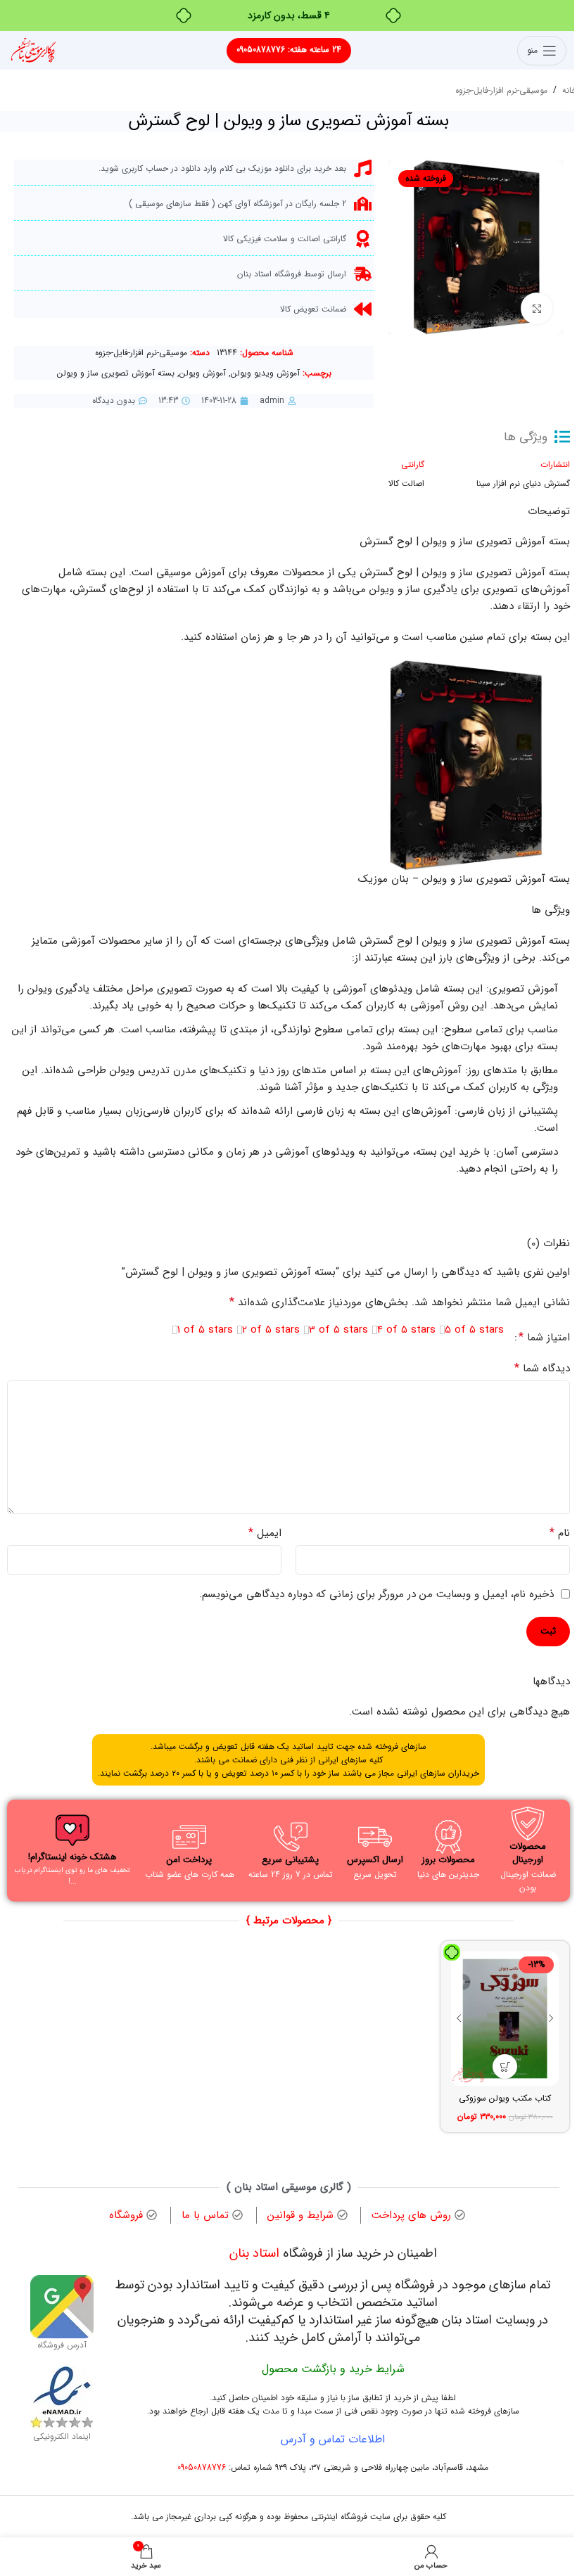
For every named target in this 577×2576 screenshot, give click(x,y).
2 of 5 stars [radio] (271, 1330)
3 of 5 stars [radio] (338, 1330)
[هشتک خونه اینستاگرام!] (72, 1831)
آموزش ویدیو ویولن (265, 373)
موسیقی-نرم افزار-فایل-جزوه (501, 90)
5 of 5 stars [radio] (474, 1330)
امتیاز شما (544, 1338)
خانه (570, 90)
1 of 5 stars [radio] (205, 1330)
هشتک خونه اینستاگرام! (72, 1857)
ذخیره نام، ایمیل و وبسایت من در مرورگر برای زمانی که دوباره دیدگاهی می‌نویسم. (376, 1594)
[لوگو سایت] (33, 50)
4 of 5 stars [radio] (406, 1330)
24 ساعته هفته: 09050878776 (289, 50)
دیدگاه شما (542, 1369)
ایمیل (265, 1533)
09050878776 (202, 2467)
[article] (288, 726)
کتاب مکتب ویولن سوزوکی (505, 2098)
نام (560, 1533)
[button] (505, 2066)
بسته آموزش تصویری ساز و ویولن (116, 373)
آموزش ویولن (203, 373)
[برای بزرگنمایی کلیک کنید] (537, 308)
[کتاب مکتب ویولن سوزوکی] (505, 2019)
